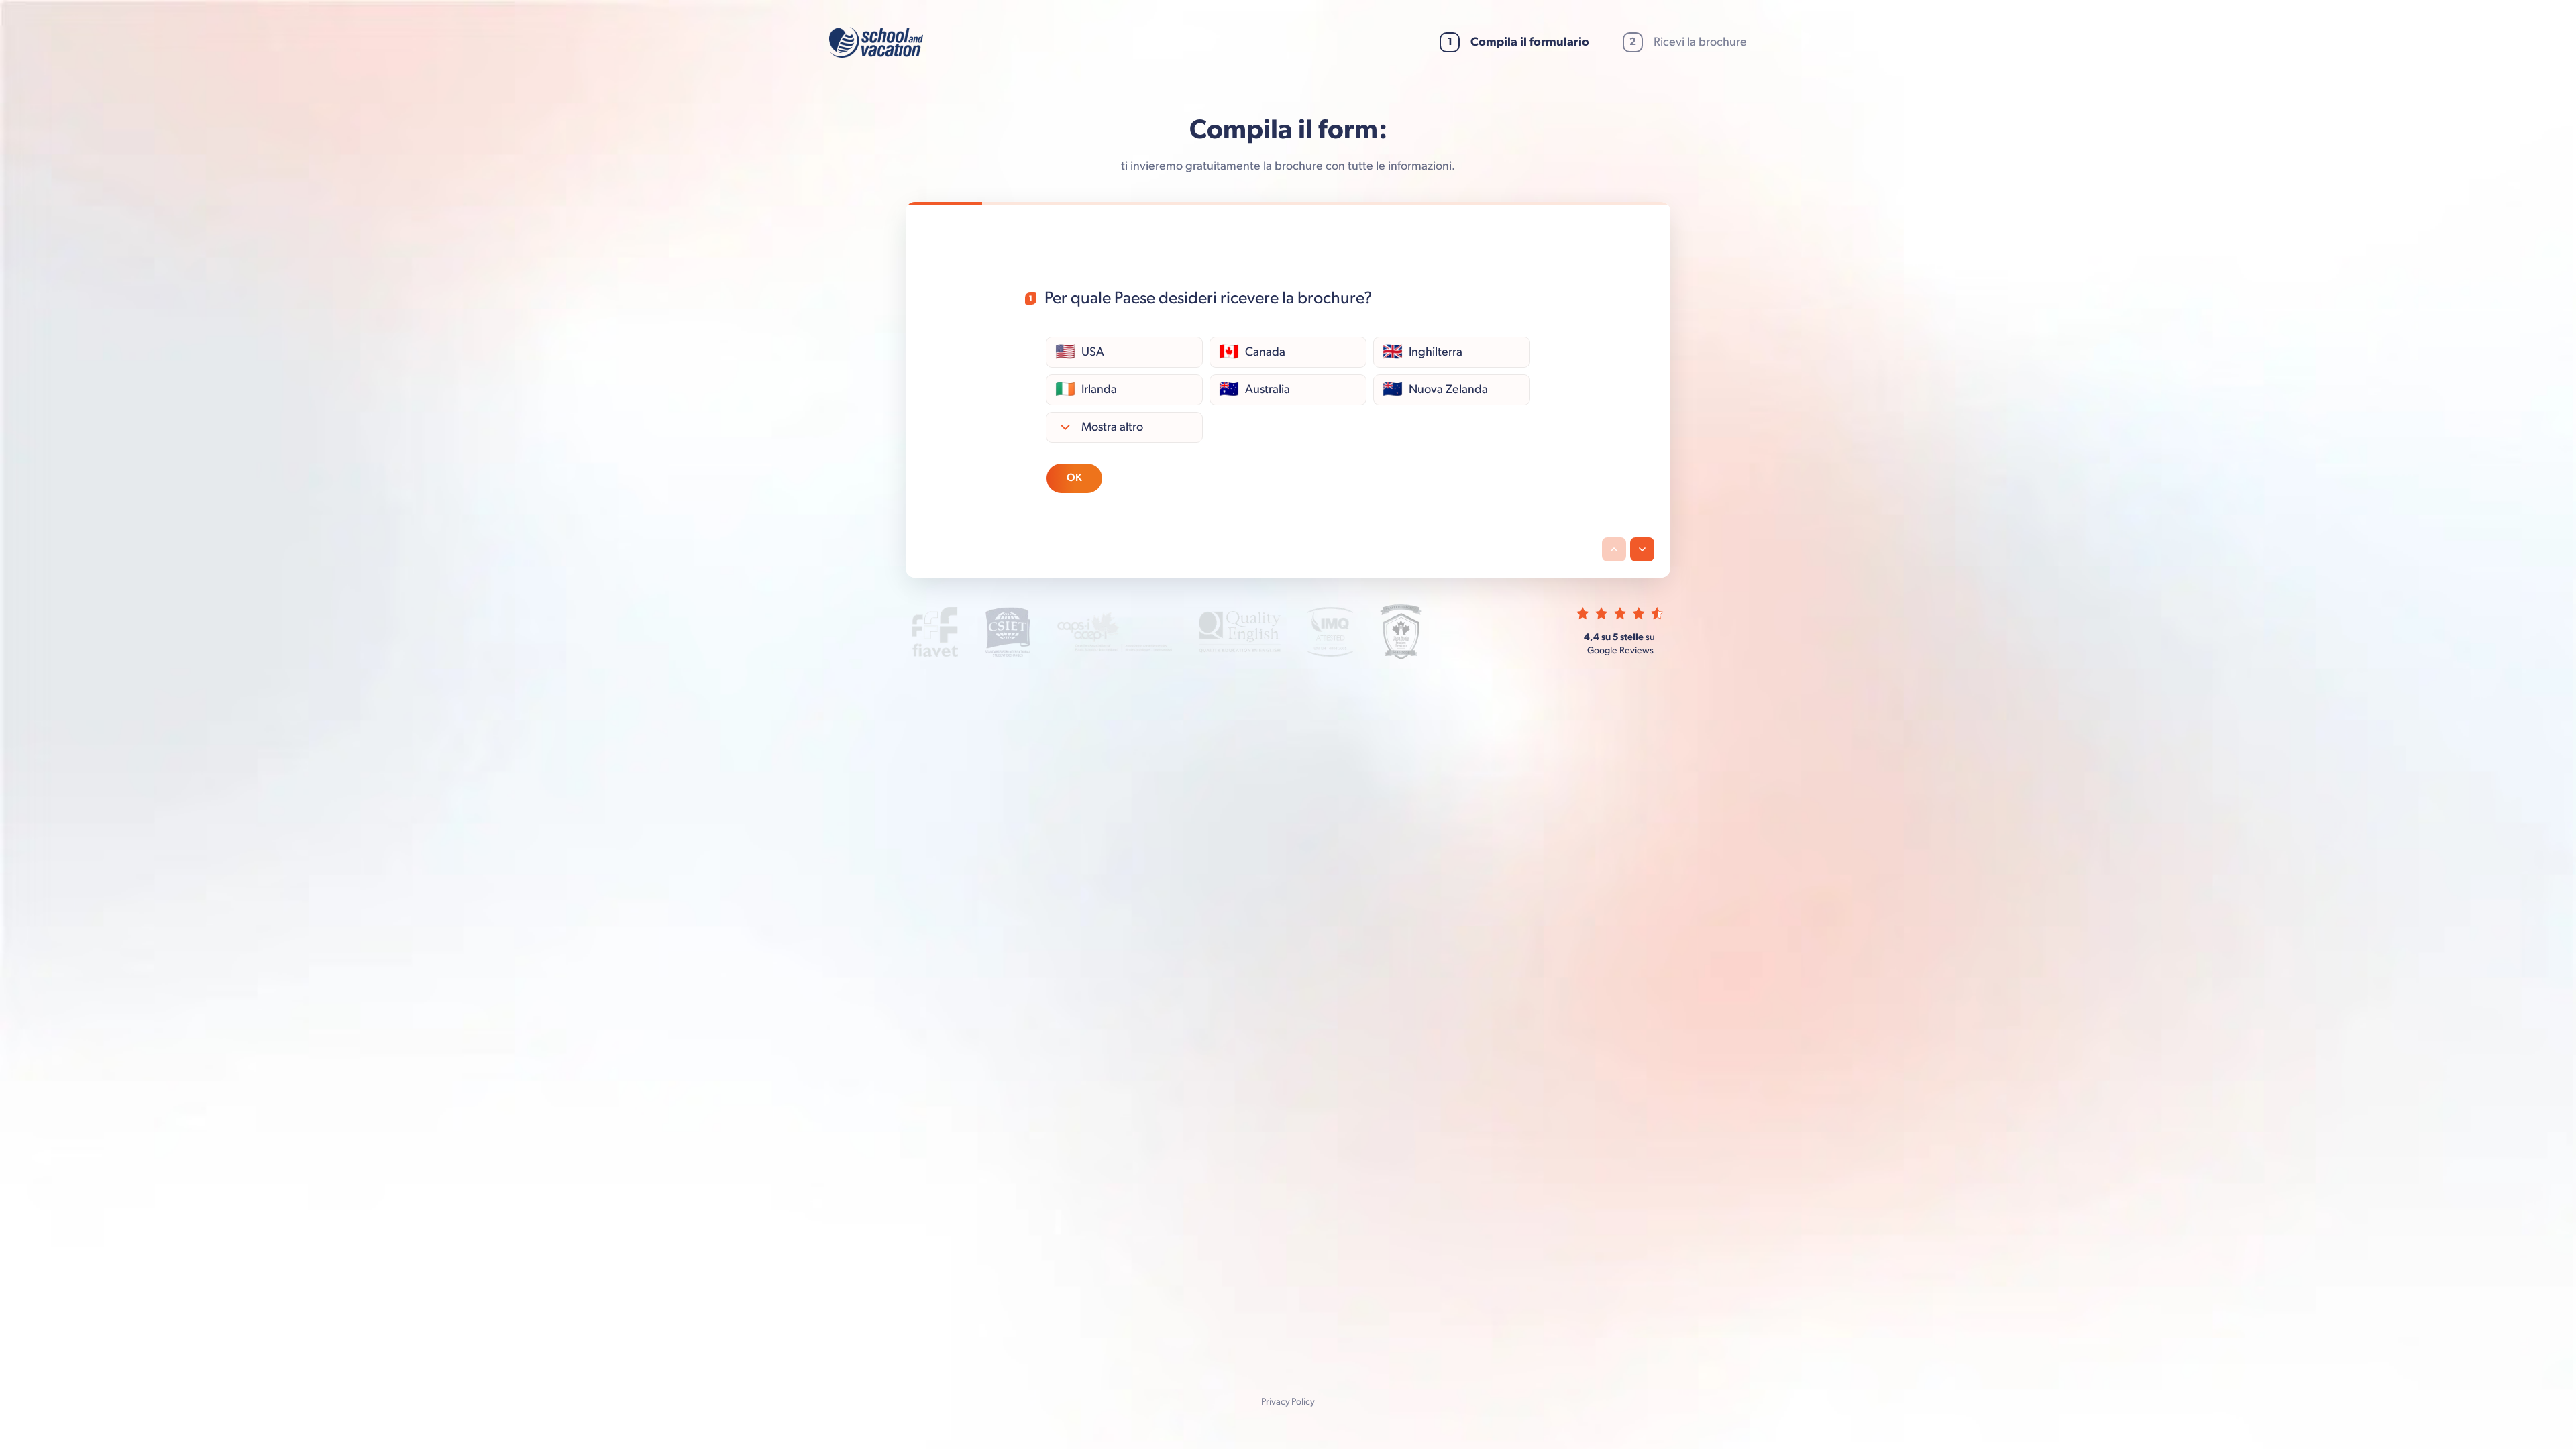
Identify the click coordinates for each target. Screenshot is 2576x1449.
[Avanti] (1642, 549)
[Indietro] (1614, 549)
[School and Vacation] (876, 42)
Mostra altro (1112, 426)
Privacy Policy (1288, 1402)
